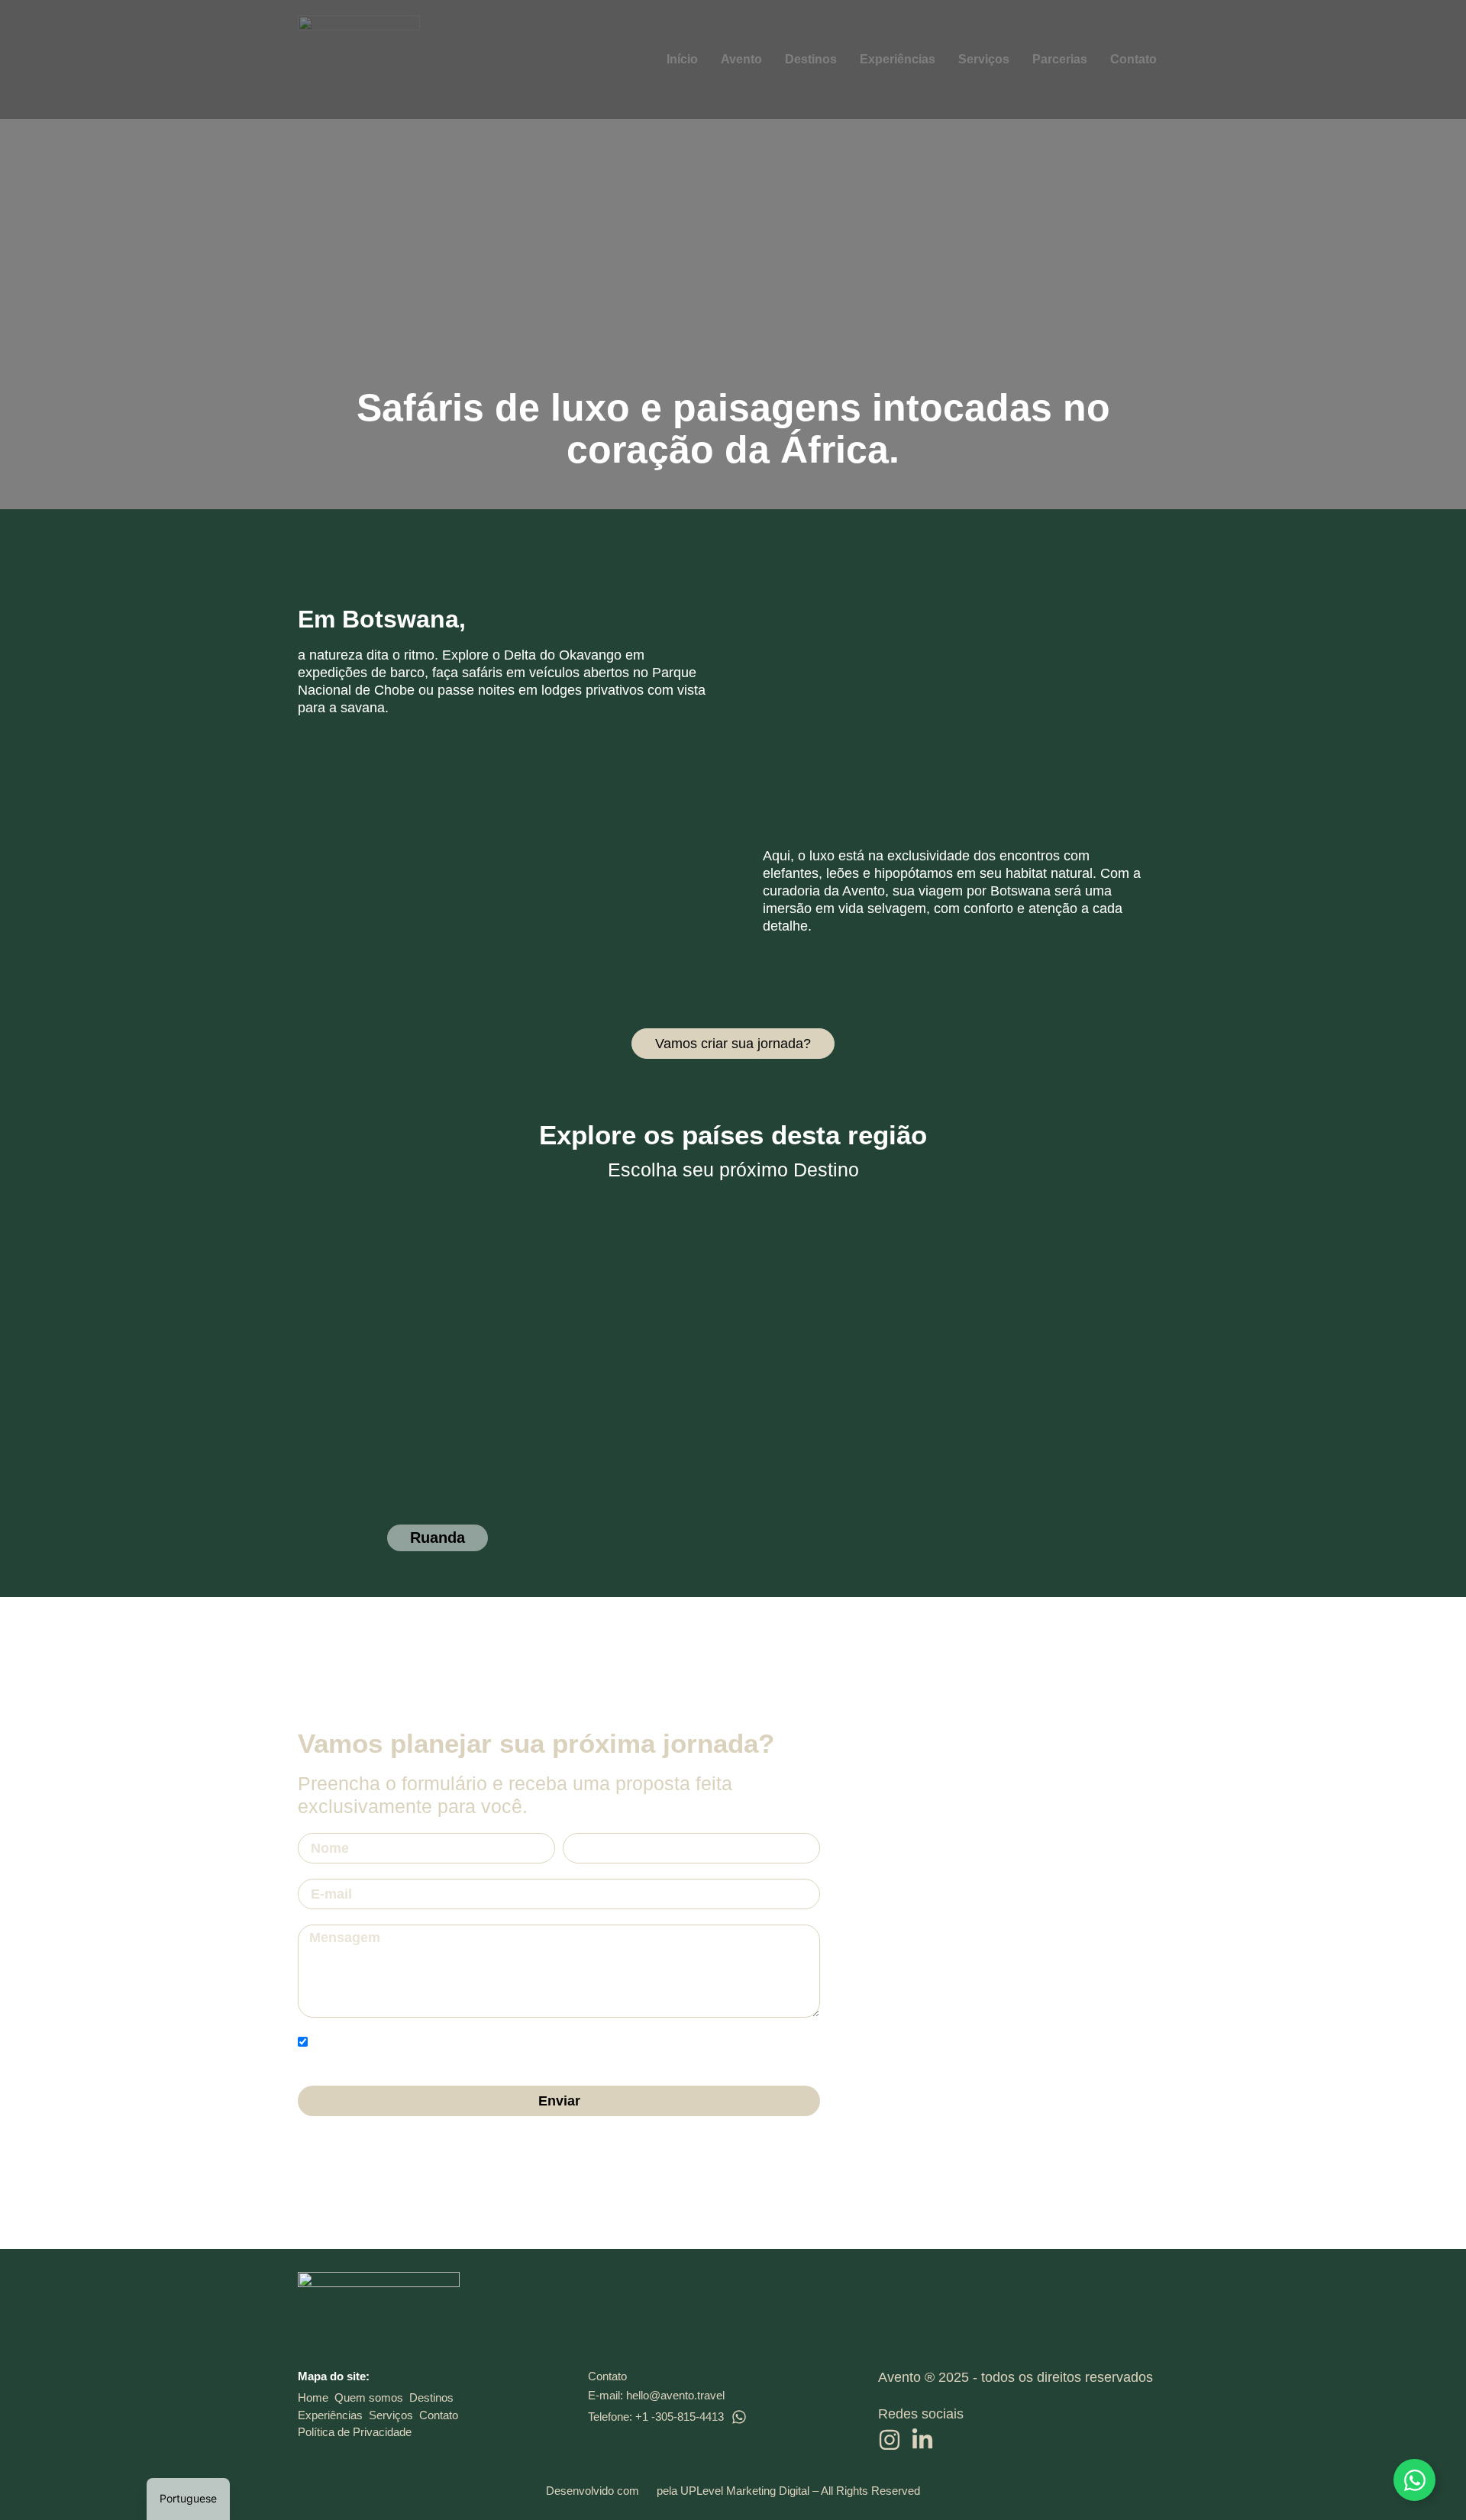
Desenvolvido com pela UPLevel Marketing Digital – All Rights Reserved (733, 2491)
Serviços (391, 2415)
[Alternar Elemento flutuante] (1414, 2480)
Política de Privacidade (355, 2432)
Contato (439, 2415)
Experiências (330, 2415)
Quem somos (369, 2397)
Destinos (431, 2397)
